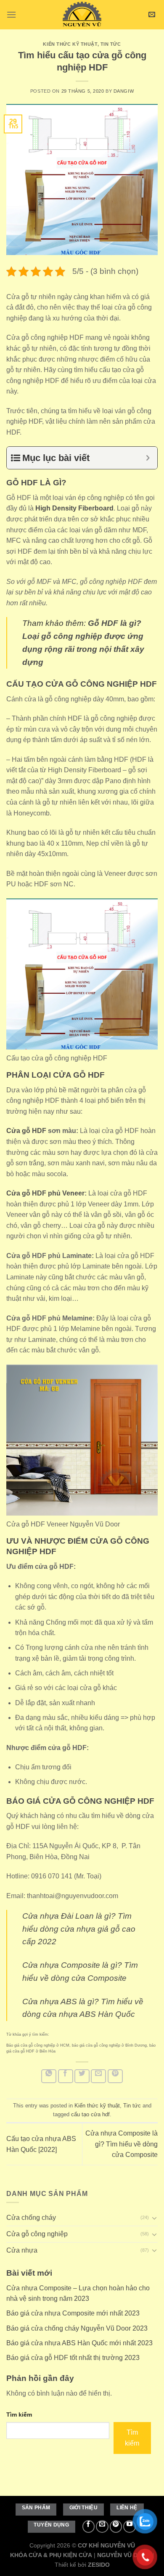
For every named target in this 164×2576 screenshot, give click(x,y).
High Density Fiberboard (74, 508)
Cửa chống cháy (31, 2218)
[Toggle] (154, 2218)
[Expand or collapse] (148, 458)
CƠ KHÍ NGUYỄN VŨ (106, 2545)
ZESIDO (99, 2565)
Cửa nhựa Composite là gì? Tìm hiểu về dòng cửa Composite (122, 2144)
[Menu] (11, 14)
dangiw (124, 91)
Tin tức (111, 44)
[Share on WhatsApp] (49, 2076)
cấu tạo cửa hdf (90, 2114)
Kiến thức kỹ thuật (70, 44)
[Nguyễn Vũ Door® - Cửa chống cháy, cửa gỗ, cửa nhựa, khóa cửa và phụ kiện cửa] (82, 15)
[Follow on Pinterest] (116, 2527)
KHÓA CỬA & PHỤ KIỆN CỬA (51, 2555)
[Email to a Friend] (98, 2076)
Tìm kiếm (19, 2415)
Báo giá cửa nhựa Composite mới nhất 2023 (73, 2314)
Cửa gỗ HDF (26, 1131)
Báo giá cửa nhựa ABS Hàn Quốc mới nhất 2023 (79, 2343)
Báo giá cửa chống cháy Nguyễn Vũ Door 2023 (77, 2328)
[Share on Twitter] (82, 2076)
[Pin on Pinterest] (115, 2076)
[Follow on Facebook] (89, 2527)
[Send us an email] (102, 2527)
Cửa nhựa (22, 2250)
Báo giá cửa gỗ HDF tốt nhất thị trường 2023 (73, 2358)
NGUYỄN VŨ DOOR (124, 2555)
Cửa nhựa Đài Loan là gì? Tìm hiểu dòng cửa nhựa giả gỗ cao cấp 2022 (79, 1929)
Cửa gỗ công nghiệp (37, 2234)
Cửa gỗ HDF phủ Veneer (45, 1193)
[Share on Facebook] (66, 2076)
